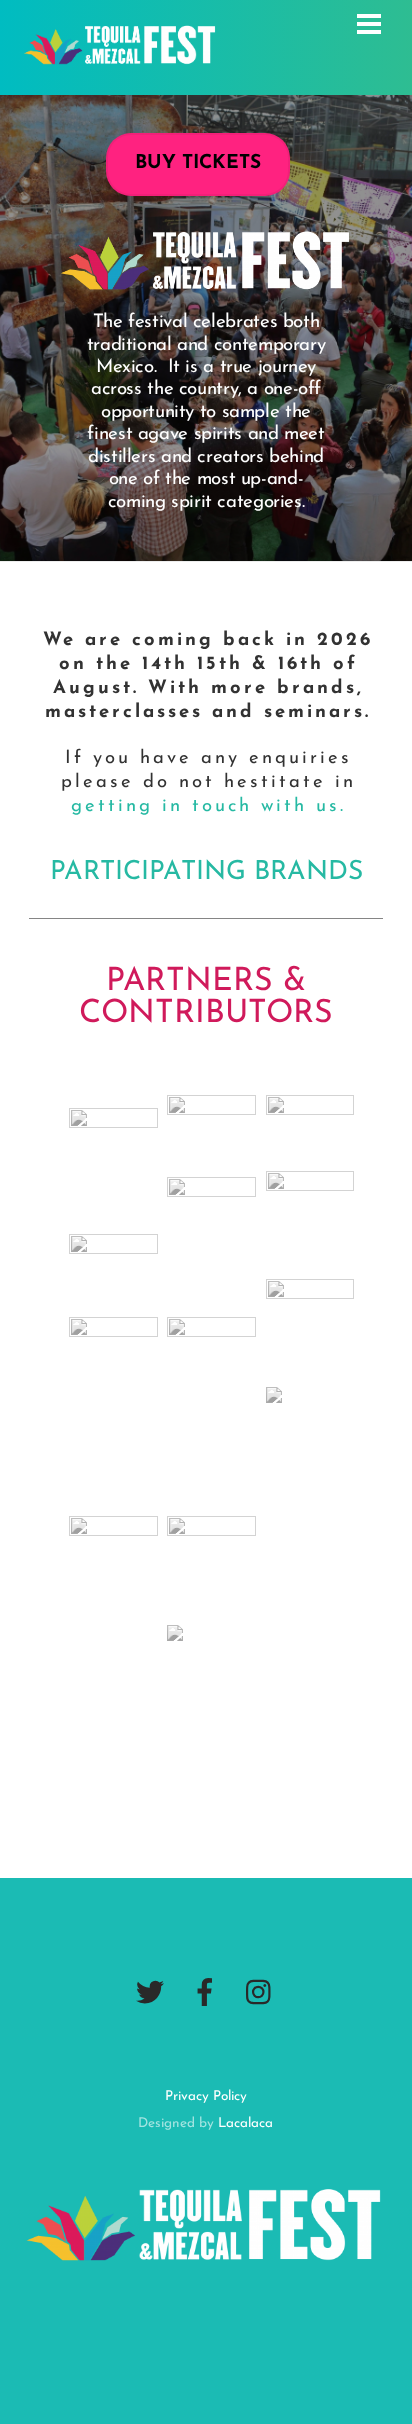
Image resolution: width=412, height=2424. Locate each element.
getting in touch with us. (208, 806)
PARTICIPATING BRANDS (206, 872)
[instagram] (260, 1993)
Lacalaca (245, 2123)
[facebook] (205, 1993)
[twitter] (150, 1993)
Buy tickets (198, 163)
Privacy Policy (206, 2096)
